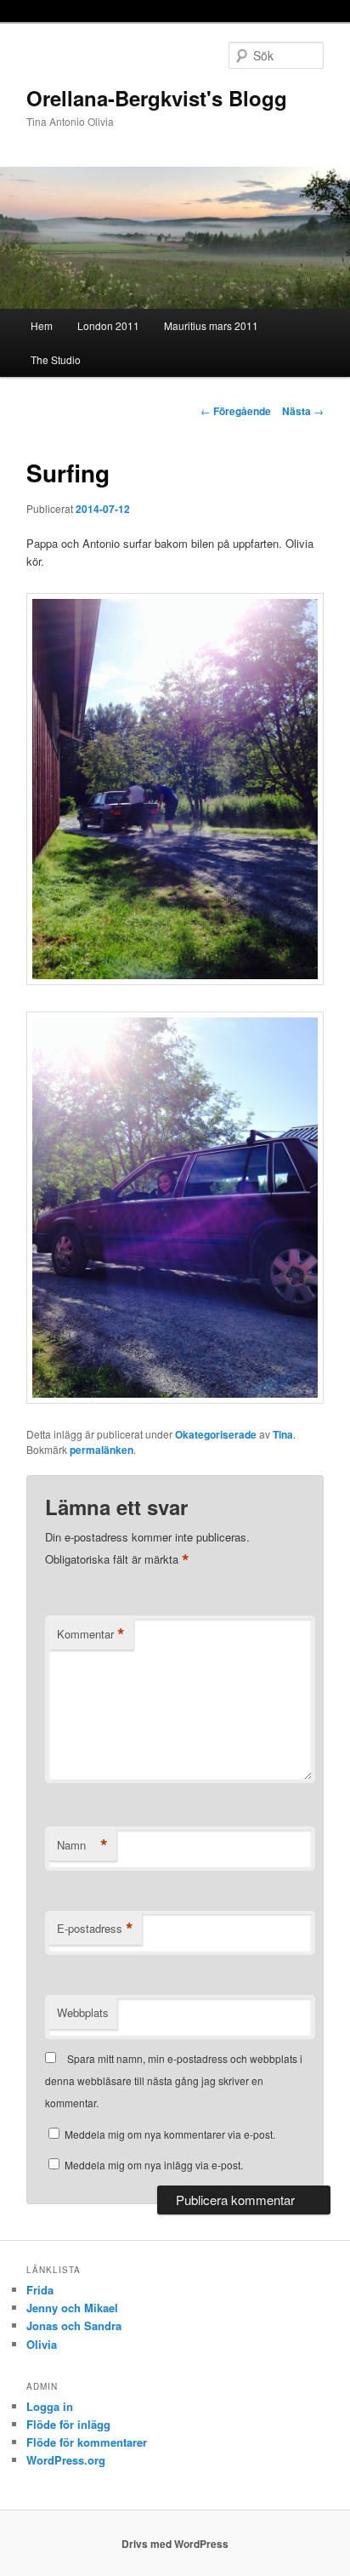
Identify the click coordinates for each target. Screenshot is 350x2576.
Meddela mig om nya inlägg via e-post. (154, 2165)
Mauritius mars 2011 (211, 325)
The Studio (56, 359)
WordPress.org (66, 2460)
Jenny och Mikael (72, 2308)
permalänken (102, 1450)
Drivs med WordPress (175, 2544)
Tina (283, 1434)
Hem (42, 325)
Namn (82, 1845)
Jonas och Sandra (74, 2325)
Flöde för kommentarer (87, 2442)
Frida (40, 2290)
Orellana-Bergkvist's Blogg (157, 98)
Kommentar (91, 1634)
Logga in (50, 2406)
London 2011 (108, 325)
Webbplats (83, 2012)
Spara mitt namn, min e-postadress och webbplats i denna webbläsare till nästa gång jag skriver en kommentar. (174, 2081)
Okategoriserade (216, 1434)
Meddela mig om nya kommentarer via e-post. (170, 2134)
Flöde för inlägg (68, 2424)
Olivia (42, 2344)
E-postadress (95, 1929)
